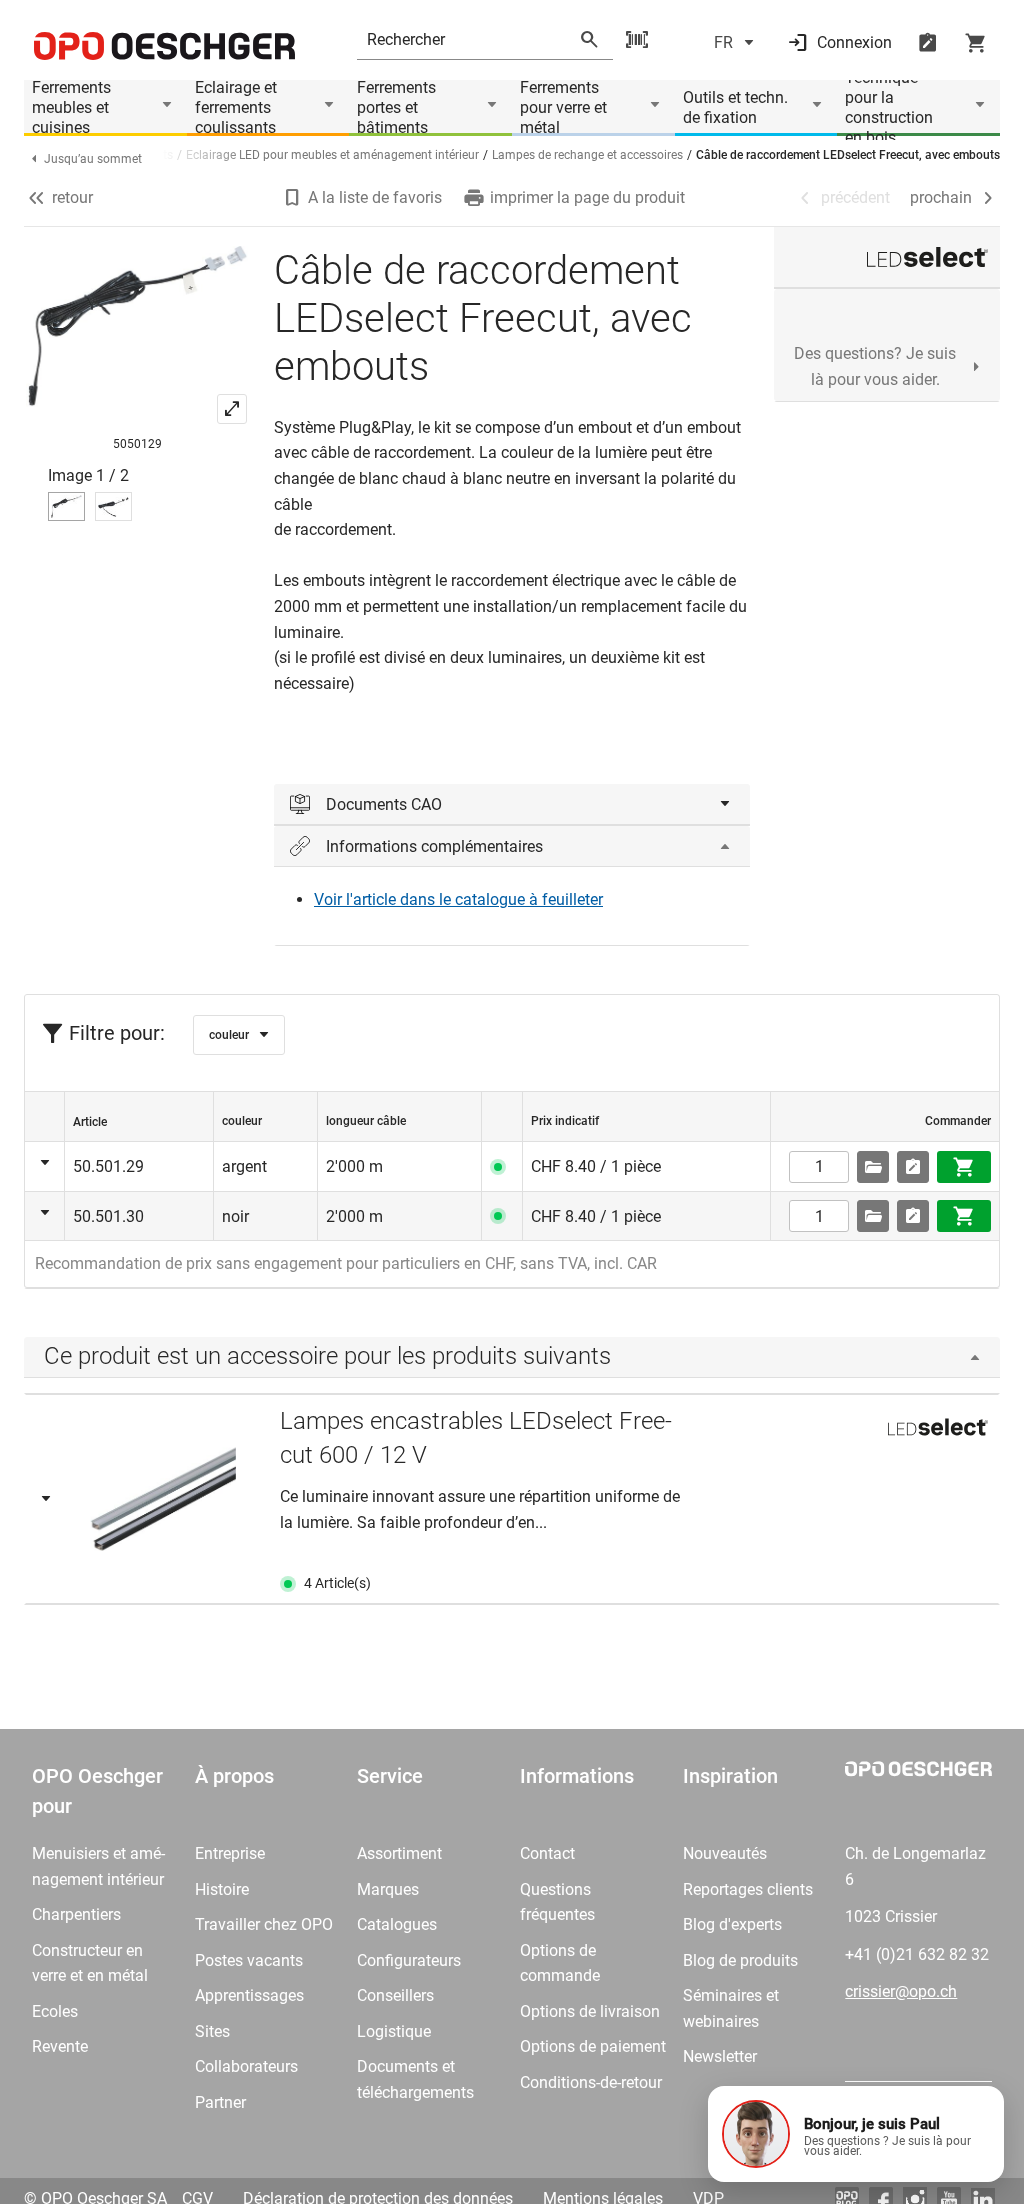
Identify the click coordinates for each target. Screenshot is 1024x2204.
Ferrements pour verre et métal (563, 108)
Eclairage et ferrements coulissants (236, 108)
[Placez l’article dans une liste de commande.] (913, 1167)
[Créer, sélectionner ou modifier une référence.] (873, 1167)
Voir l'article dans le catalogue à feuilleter (458, 899)
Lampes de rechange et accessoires (587, 155)
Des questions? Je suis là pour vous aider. (875, 366)
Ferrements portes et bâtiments (396, 108)
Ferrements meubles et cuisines (71, 108)
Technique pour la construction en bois (889, 108)
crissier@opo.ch (901, 1991)
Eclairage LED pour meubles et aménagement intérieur (332, 155)
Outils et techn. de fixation (735, 107)
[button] (856, 2134)
